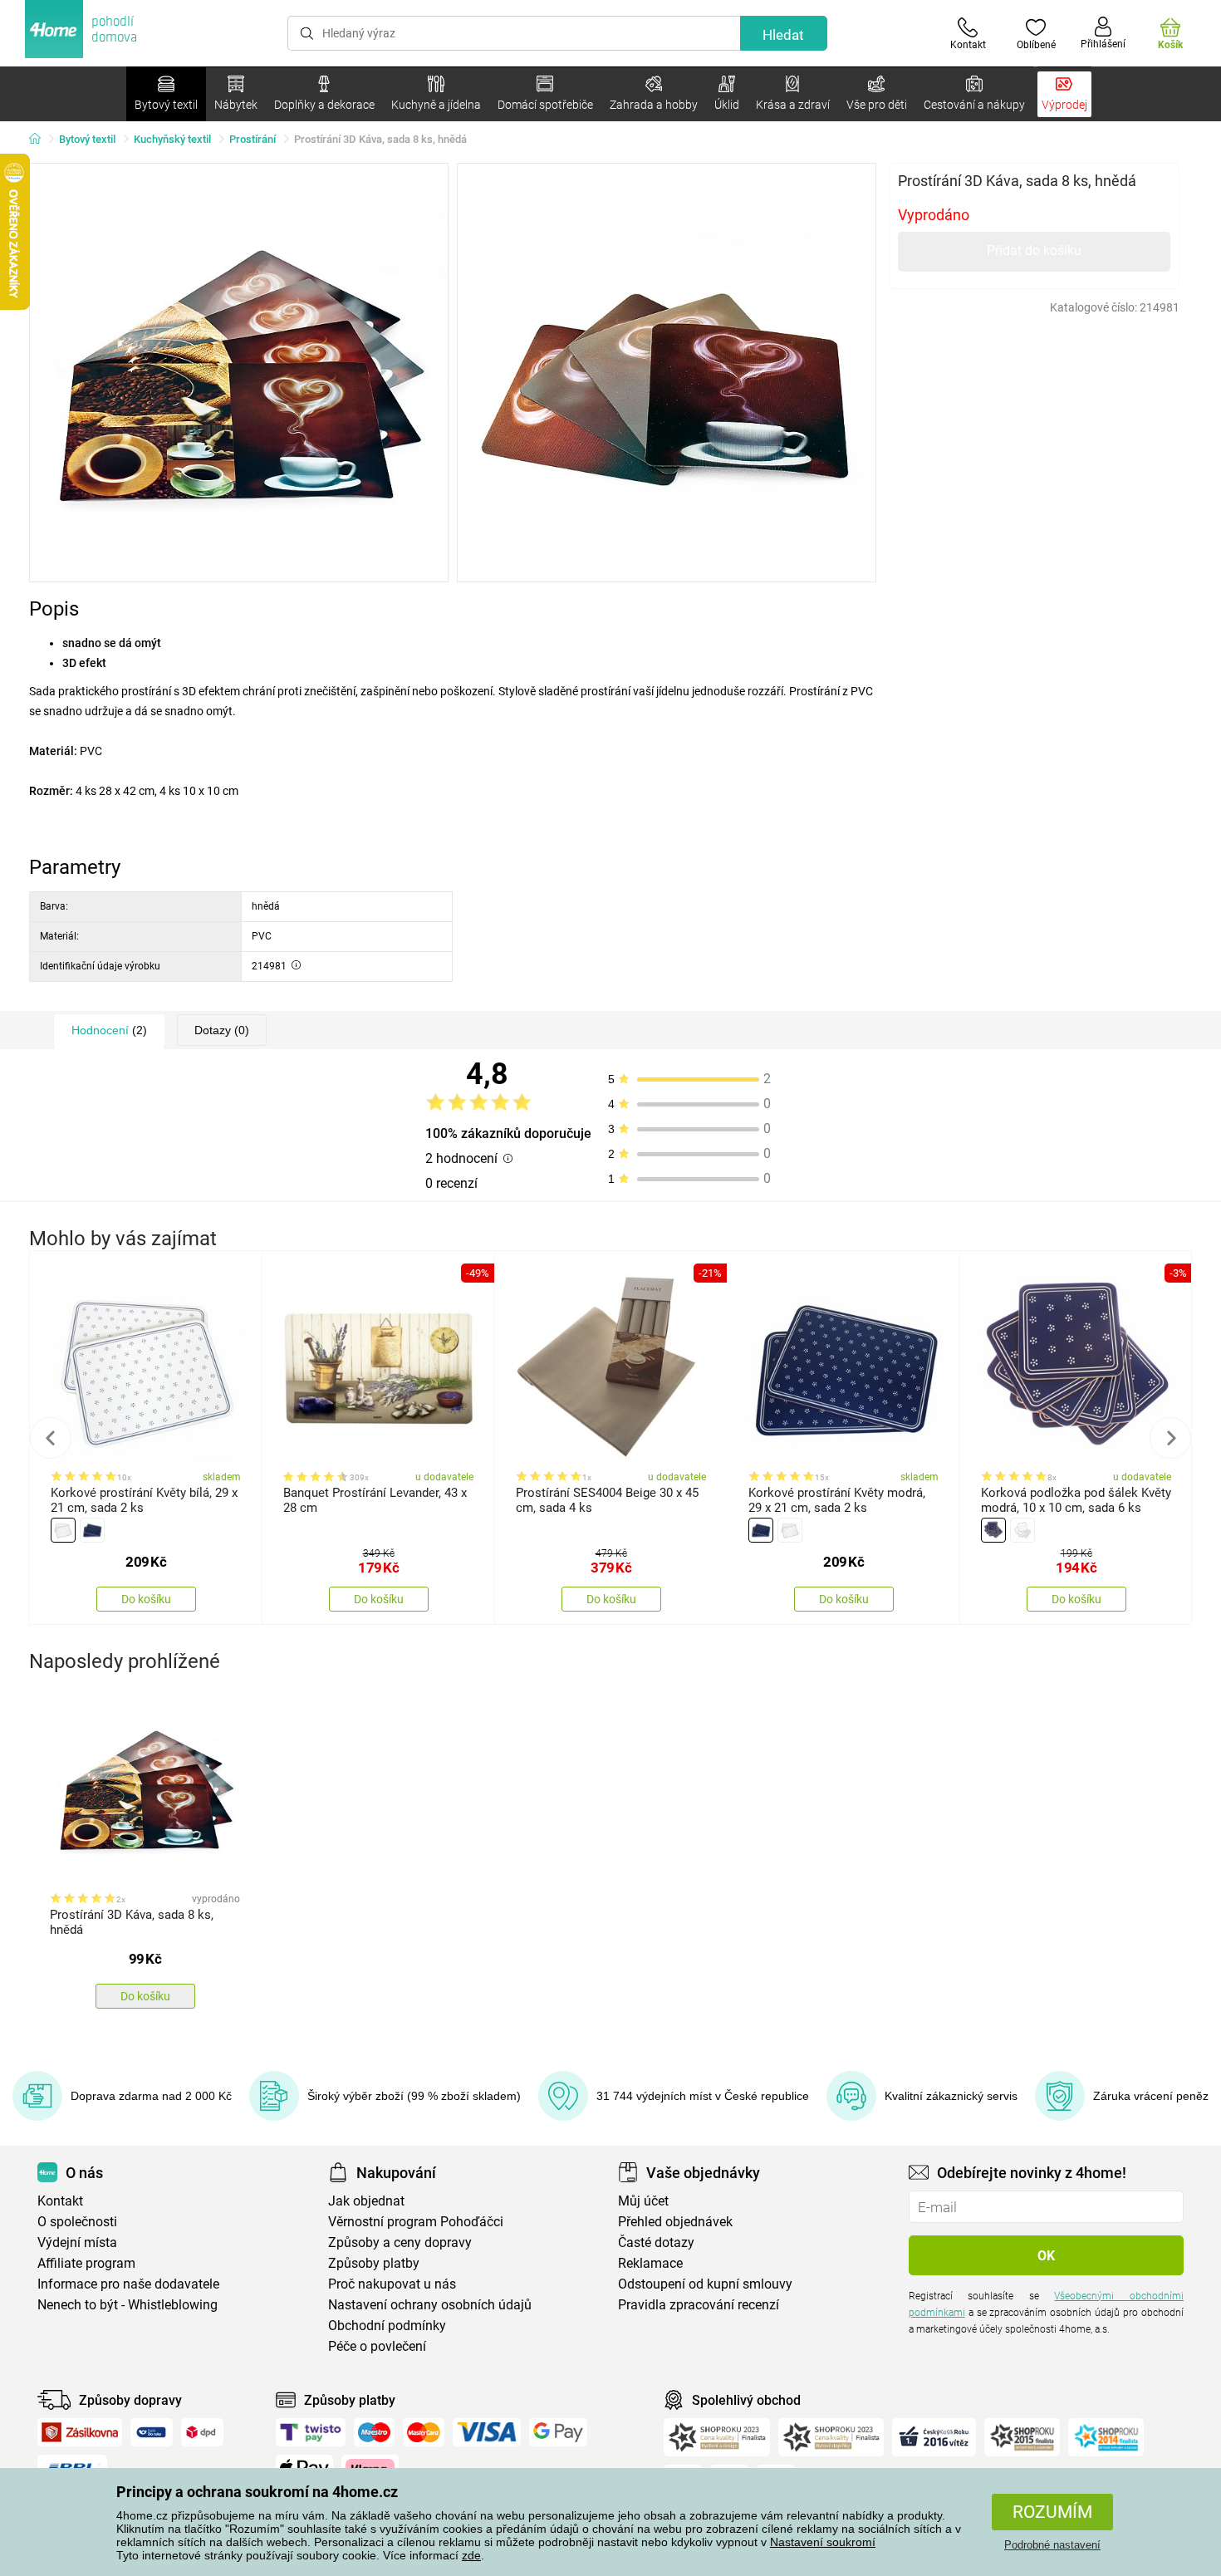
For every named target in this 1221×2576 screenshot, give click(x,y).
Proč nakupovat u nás (392, 2284)
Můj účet (643, 2201)
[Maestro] (374, 2432)
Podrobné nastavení (1052, 2545)
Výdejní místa (77, 2242)
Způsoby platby (374, 2263)
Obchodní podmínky (387, 2326)
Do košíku (146, 1599)
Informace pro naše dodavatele (128, 2284)
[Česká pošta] (152, 2432)
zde (471, 2555)
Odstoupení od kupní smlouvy (705, 2284)
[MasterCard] (424, 2432)
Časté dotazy (656, 2242)
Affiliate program (86, 2263)
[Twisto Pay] (311, 2432)
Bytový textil (87, 139)
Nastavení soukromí (823, 2542)
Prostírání (253, 139)
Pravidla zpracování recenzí (699, 2305)
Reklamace (650, 2263)
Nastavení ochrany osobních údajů (430, 2305)
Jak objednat (366, 2201)
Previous (51, 1438)
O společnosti (77, 2222)
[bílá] (63, 1530)
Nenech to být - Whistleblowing (127, 2305)
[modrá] (92, 1530)
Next (1170, 1438)
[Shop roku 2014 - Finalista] (1106, 2437)
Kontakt (60, 2201)
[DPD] (203, 2432)
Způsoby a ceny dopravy (400, 2242)
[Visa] (487, 2432)
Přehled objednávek (675, 2222)
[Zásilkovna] (80, 2432)
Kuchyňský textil (172, 139)
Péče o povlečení (377, 2346)
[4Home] (41, 140)
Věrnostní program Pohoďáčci (416, 2222)
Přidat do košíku (1034, 250)
